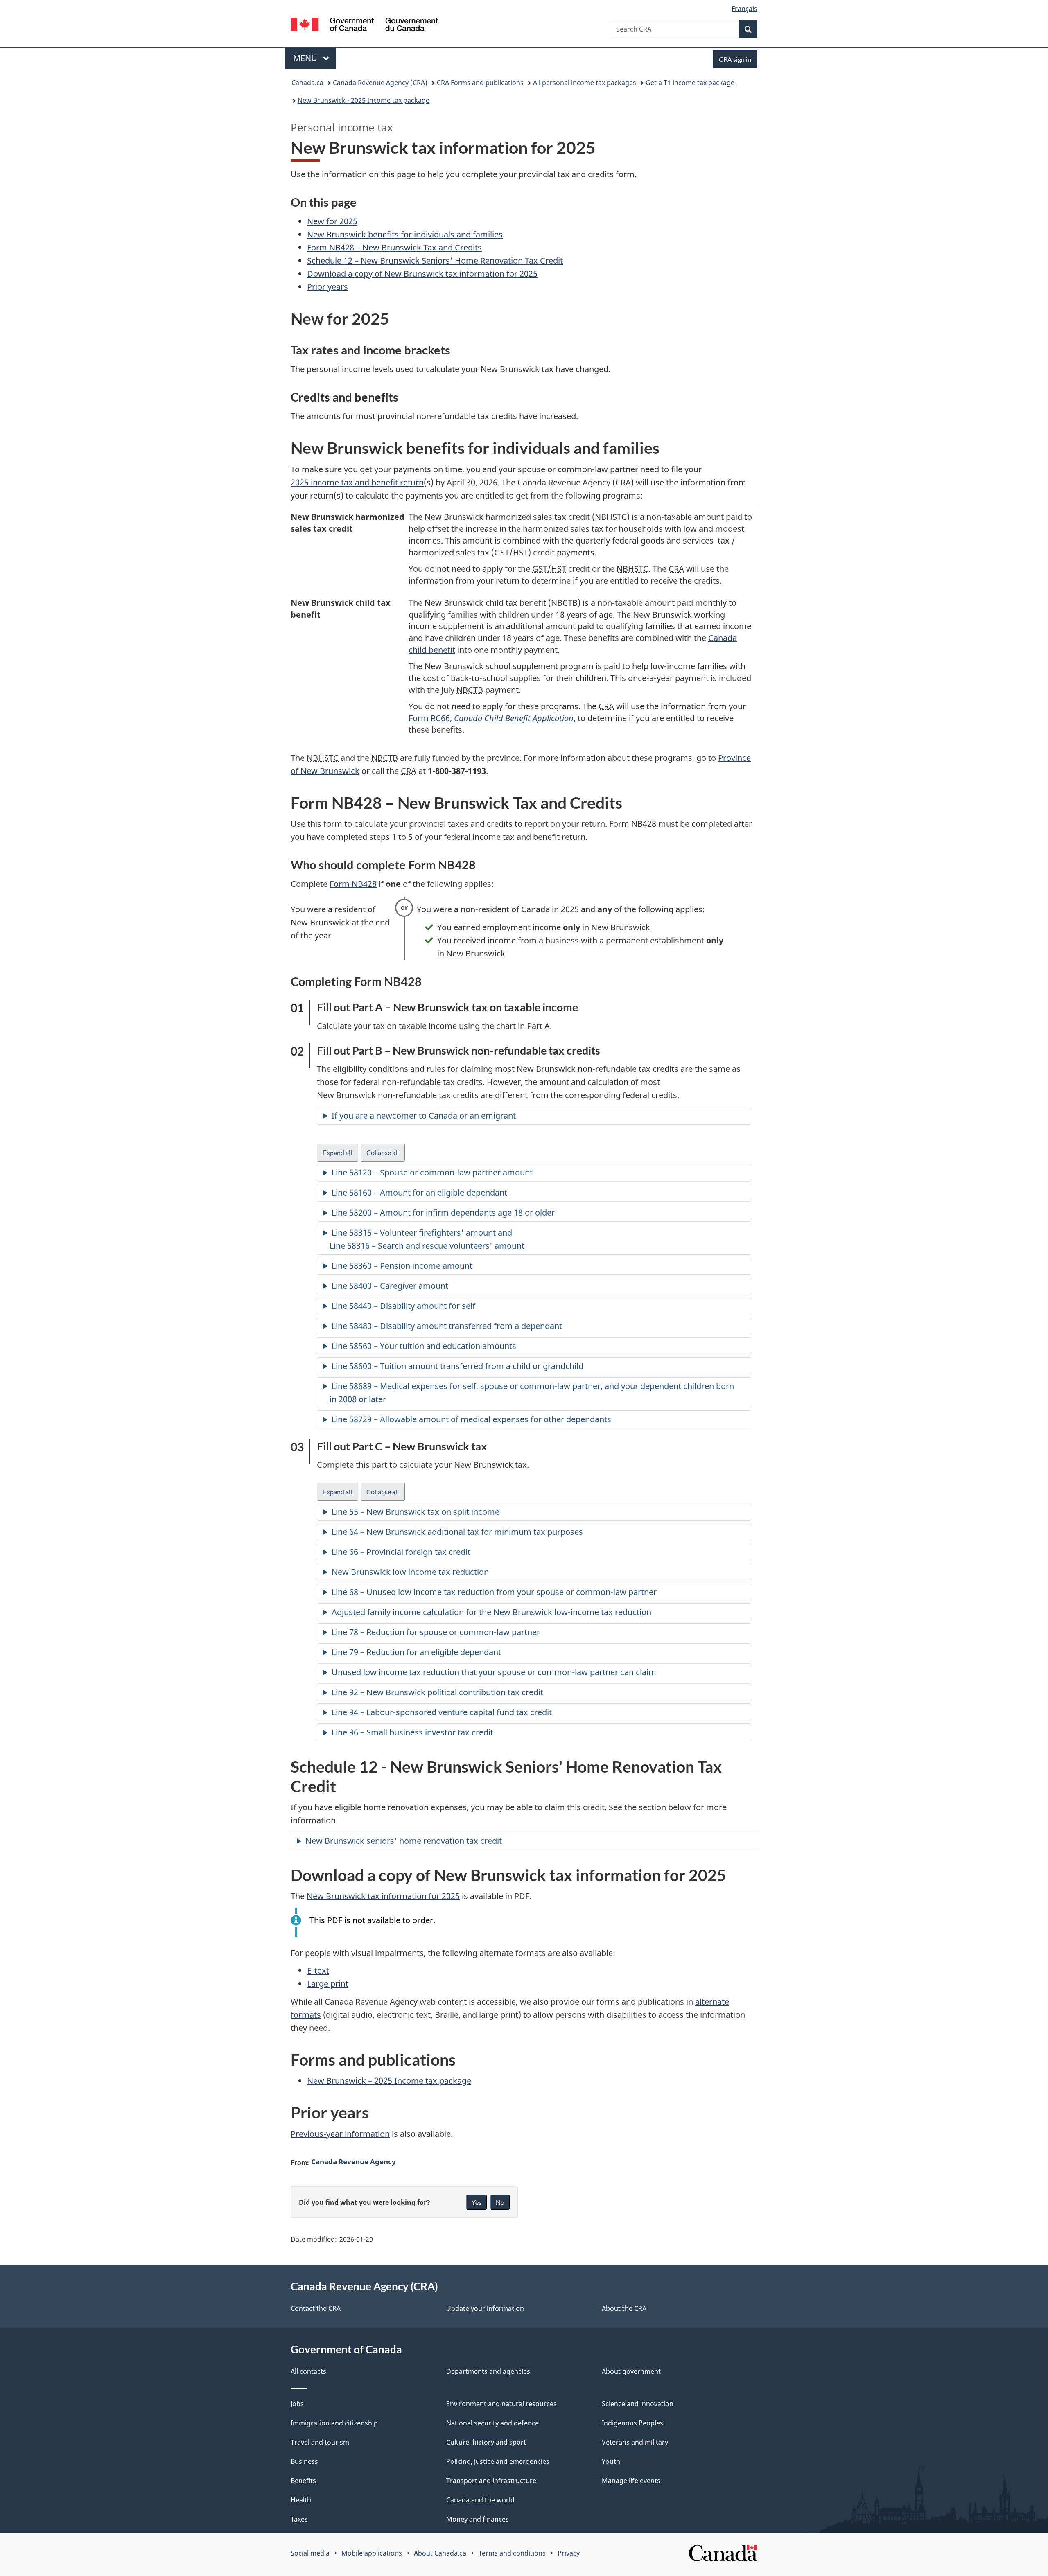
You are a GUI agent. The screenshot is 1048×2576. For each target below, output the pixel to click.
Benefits (303, 2481)
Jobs (297, 2404)
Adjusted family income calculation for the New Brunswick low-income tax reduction (491, 1612)
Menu (306, 58)
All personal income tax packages (585, 83)
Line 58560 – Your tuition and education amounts (424, 1346)
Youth (611, 2461)
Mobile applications (372, 2553)
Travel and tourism (320, 2442)
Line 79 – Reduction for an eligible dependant (416, 1652)
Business (304, 2461)
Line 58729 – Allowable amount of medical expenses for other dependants (471, 1419)
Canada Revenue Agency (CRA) (380, 83)
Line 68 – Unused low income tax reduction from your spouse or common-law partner (494, 1592)
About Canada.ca (440, 2553)
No (500, 2202)
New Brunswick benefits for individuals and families (405, 234)
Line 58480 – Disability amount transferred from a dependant (447, 1326)
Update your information (485, 2308)
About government (631, 2371)
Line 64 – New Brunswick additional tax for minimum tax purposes (457, 1532)
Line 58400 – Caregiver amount (390, 1286)
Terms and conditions (512, 2553)
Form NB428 (353, 884)
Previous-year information (340, 2134)
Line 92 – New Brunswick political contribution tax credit (437, 1692)
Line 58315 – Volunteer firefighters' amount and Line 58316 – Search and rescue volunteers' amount (428, 1239)
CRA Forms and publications (480, 83)
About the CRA (624, 2308)
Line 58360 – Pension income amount (402, 1266)
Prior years (327, 287)
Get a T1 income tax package (690, 83)
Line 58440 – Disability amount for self (403, 1306)
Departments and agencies (488, 2371)
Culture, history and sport (486, 2442)
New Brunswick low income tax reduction (410, 1572)
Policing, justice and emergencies (498, 2461)
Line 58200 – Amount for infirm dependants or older (444, 1212)
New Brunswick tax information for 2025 (383, 1896)
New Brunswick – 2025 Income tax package (389, 2081)
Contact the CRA (316, 2308)
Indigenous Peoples (632, 2423)
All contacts (308, 2371)
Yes (477, 2202)
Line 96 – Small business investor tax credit (412, 1732)
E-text (318, 1970)
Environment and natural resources (501, 2404)
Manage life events (631, 2481)
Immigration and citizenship (334, 2423)
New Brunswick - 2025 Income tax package (364, 100)
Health (301, 2500)
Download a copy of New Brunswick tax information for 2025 (422, 274)
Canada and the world (480, 2500)
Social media (310, 2553)
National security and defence (492, 2423)
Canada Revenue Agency (353, 2161)
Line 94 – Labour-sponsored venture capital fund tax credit (442, 1712)
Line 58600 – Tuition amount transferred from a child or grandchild (457, 1366)
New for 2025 (332, 221)
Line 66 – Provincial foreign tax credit (401, 1552)
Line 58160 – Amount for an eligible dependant (419, 1192)
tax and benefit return (357, 482)
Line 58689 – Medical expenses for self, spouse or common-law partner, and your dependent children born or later (532, 1393)
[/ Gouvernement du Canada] (364, 26)
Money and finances (478, 2519)
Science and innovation (638, 2404)
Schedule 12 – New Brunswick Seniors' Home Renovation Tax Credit (435, 261)
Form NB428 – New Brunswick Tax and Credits (394, 247)
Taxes (299, 2519)
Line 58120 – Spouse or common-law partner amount (432, 1172)
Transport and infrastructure (491, 2481)
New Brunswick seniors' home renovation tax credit (404, 1841)
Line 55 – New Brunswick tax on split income (416, 1512)
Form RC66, (491, 718)
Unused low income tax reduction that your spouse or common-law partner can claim (494, 1672)
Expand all (341, 1155)
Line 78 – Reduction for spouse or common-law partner (436, 1632)
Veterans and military (635, 2442)
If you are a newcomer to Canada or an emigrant (424, 1115)
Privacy (569, 2553)
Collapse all (386, 1155)
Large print (328, 1984)
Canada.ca (307, 83)
